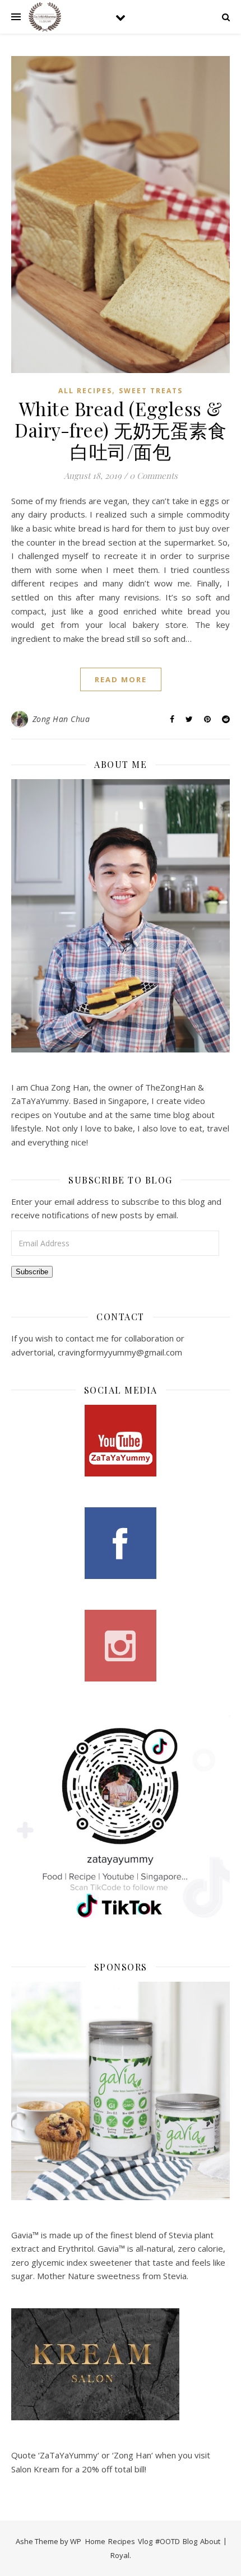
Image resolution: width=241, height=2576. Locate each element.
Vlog (145, 2541)
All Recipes (85, 391)
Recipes (122, 2541)
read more (121, 679)
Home (95, 2541)
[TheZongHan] (45, 17)
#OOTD (168, 2541)
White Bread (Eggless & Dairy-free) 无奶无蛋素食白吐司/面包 (121, 430)
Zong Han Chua (61, 719)
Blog (190, 2541)
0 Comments (154, 476)
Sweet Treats (151, 391)
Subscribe (32, 1272)
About (210, 2541)
